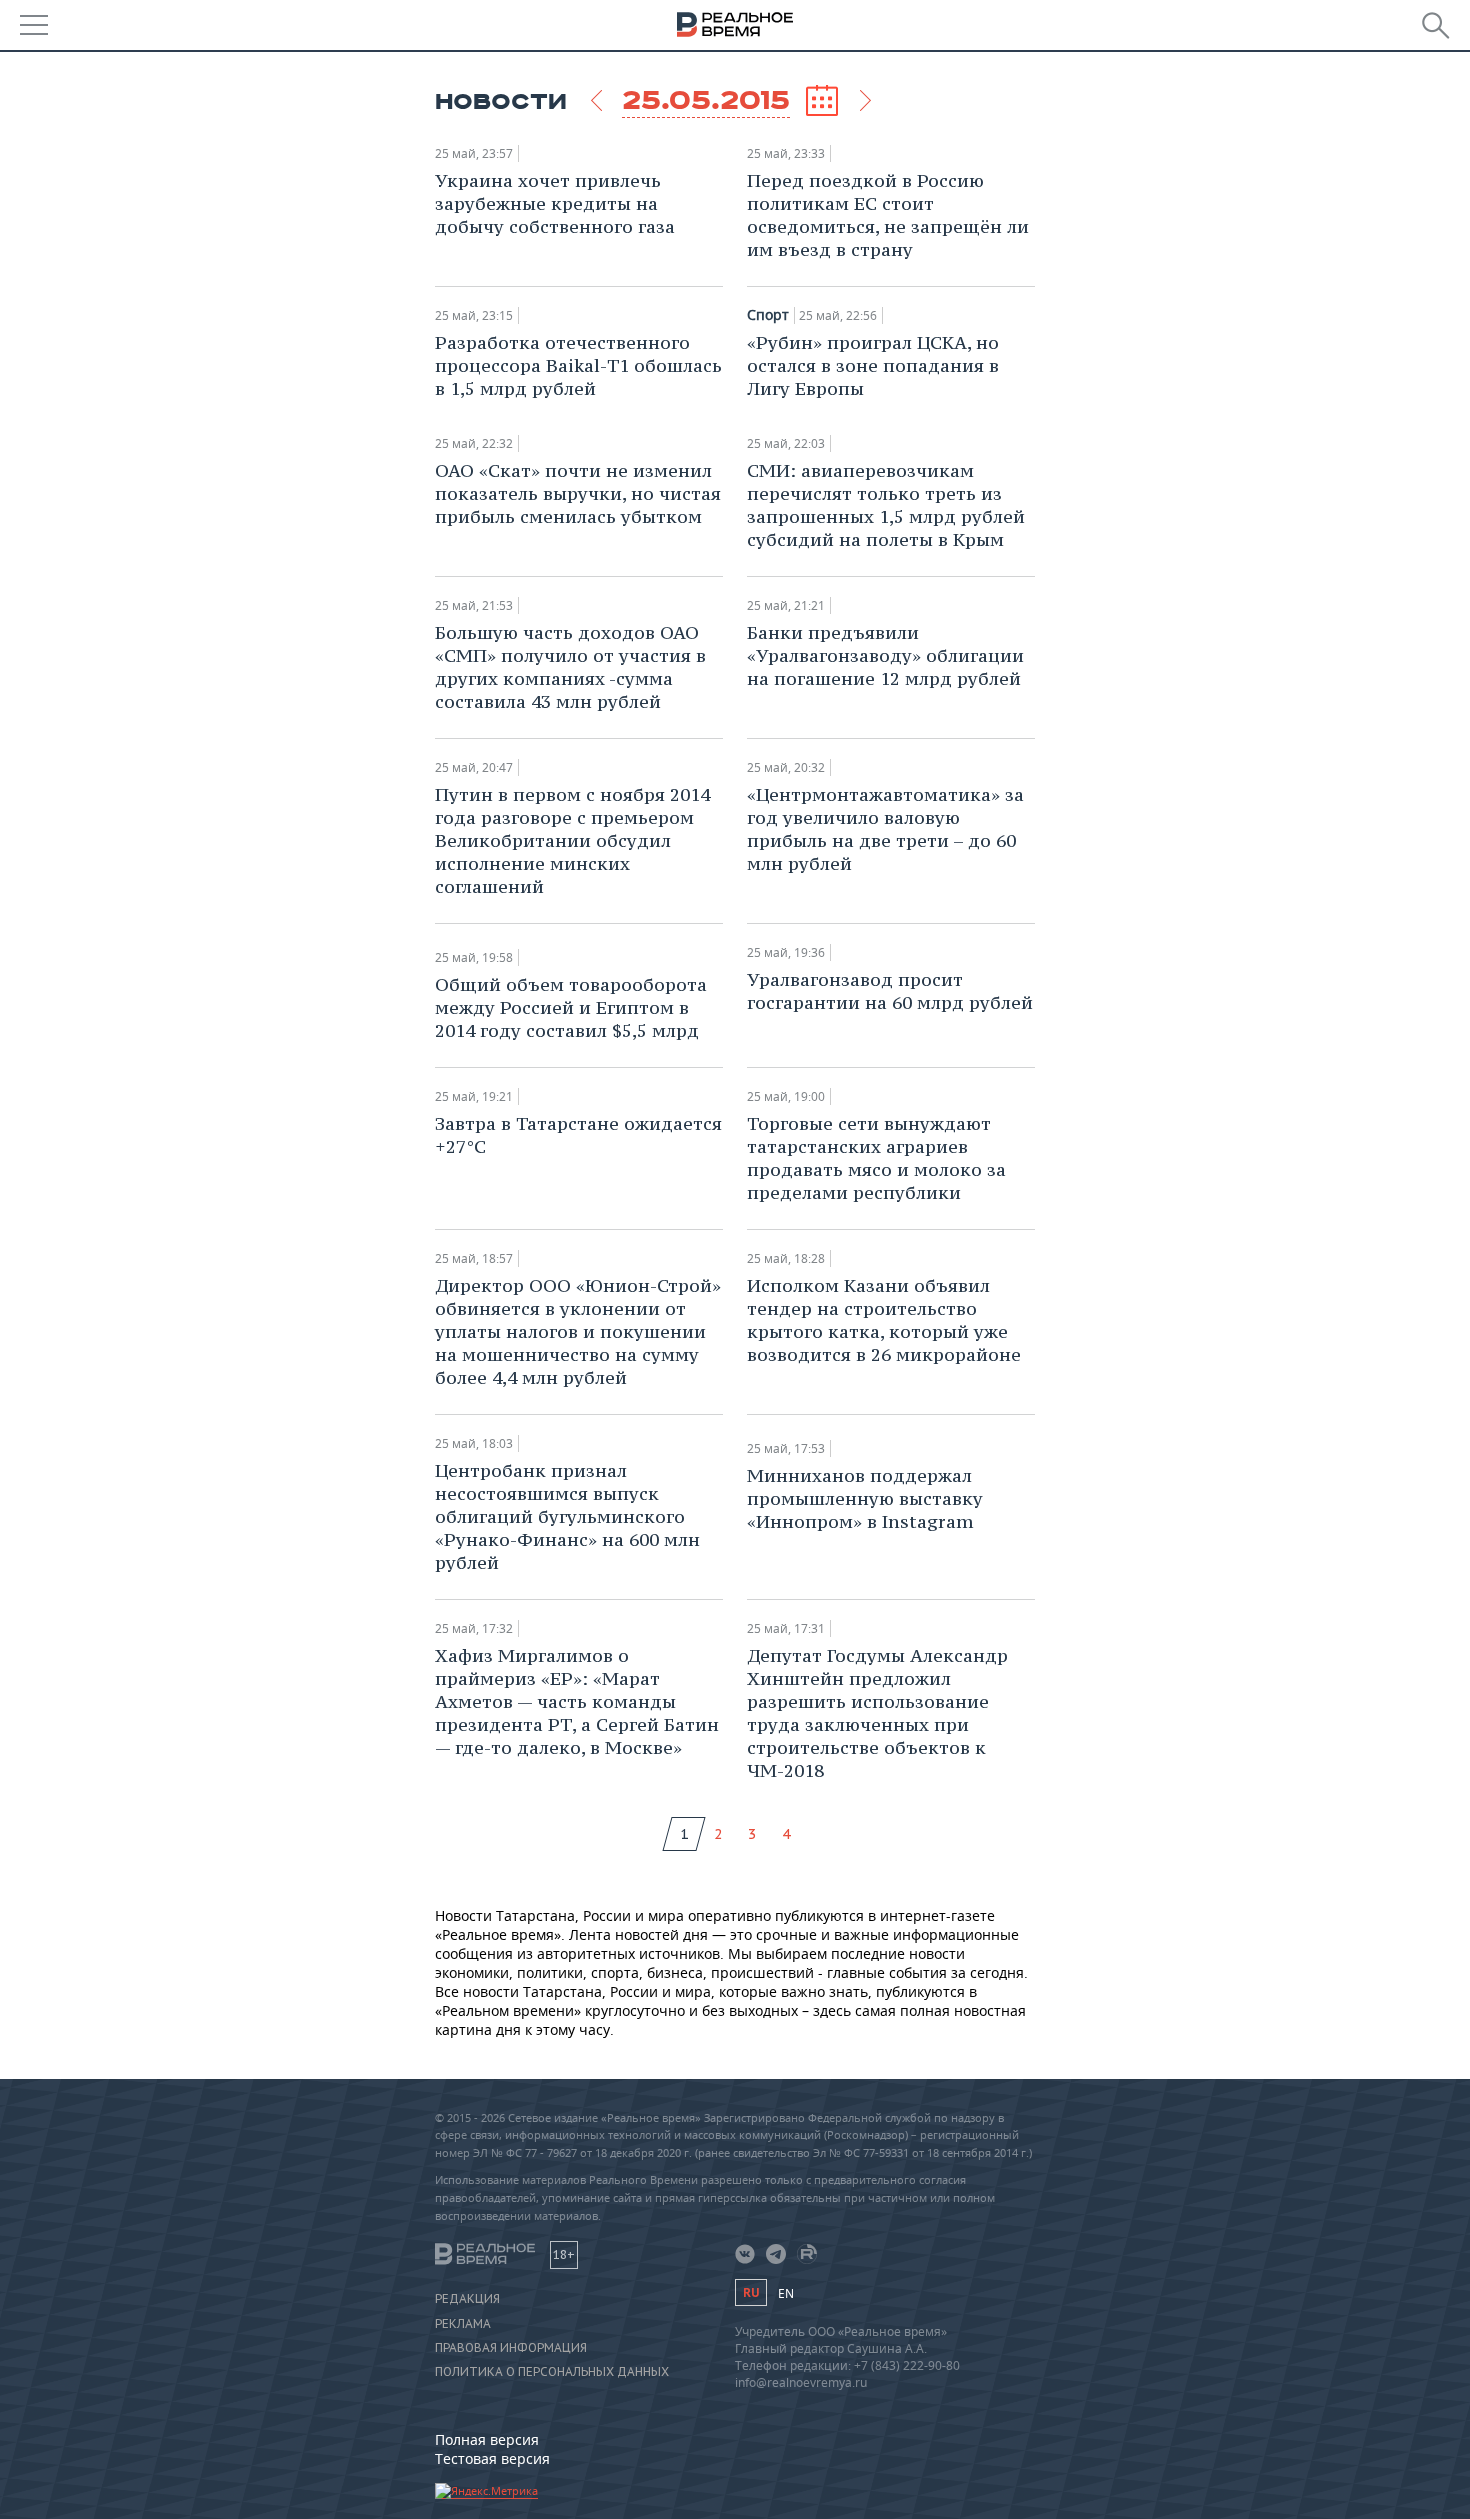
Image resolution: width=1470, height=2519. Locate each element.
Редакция (467, 2299)
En (786, 2293)
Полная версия (487, 2439)
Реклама (463, 2324)
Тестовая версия (492, 2458)
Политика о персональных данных (552, 2372)
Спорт (768, 315)
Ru (751, 2292)
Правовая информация (511, 2348)
